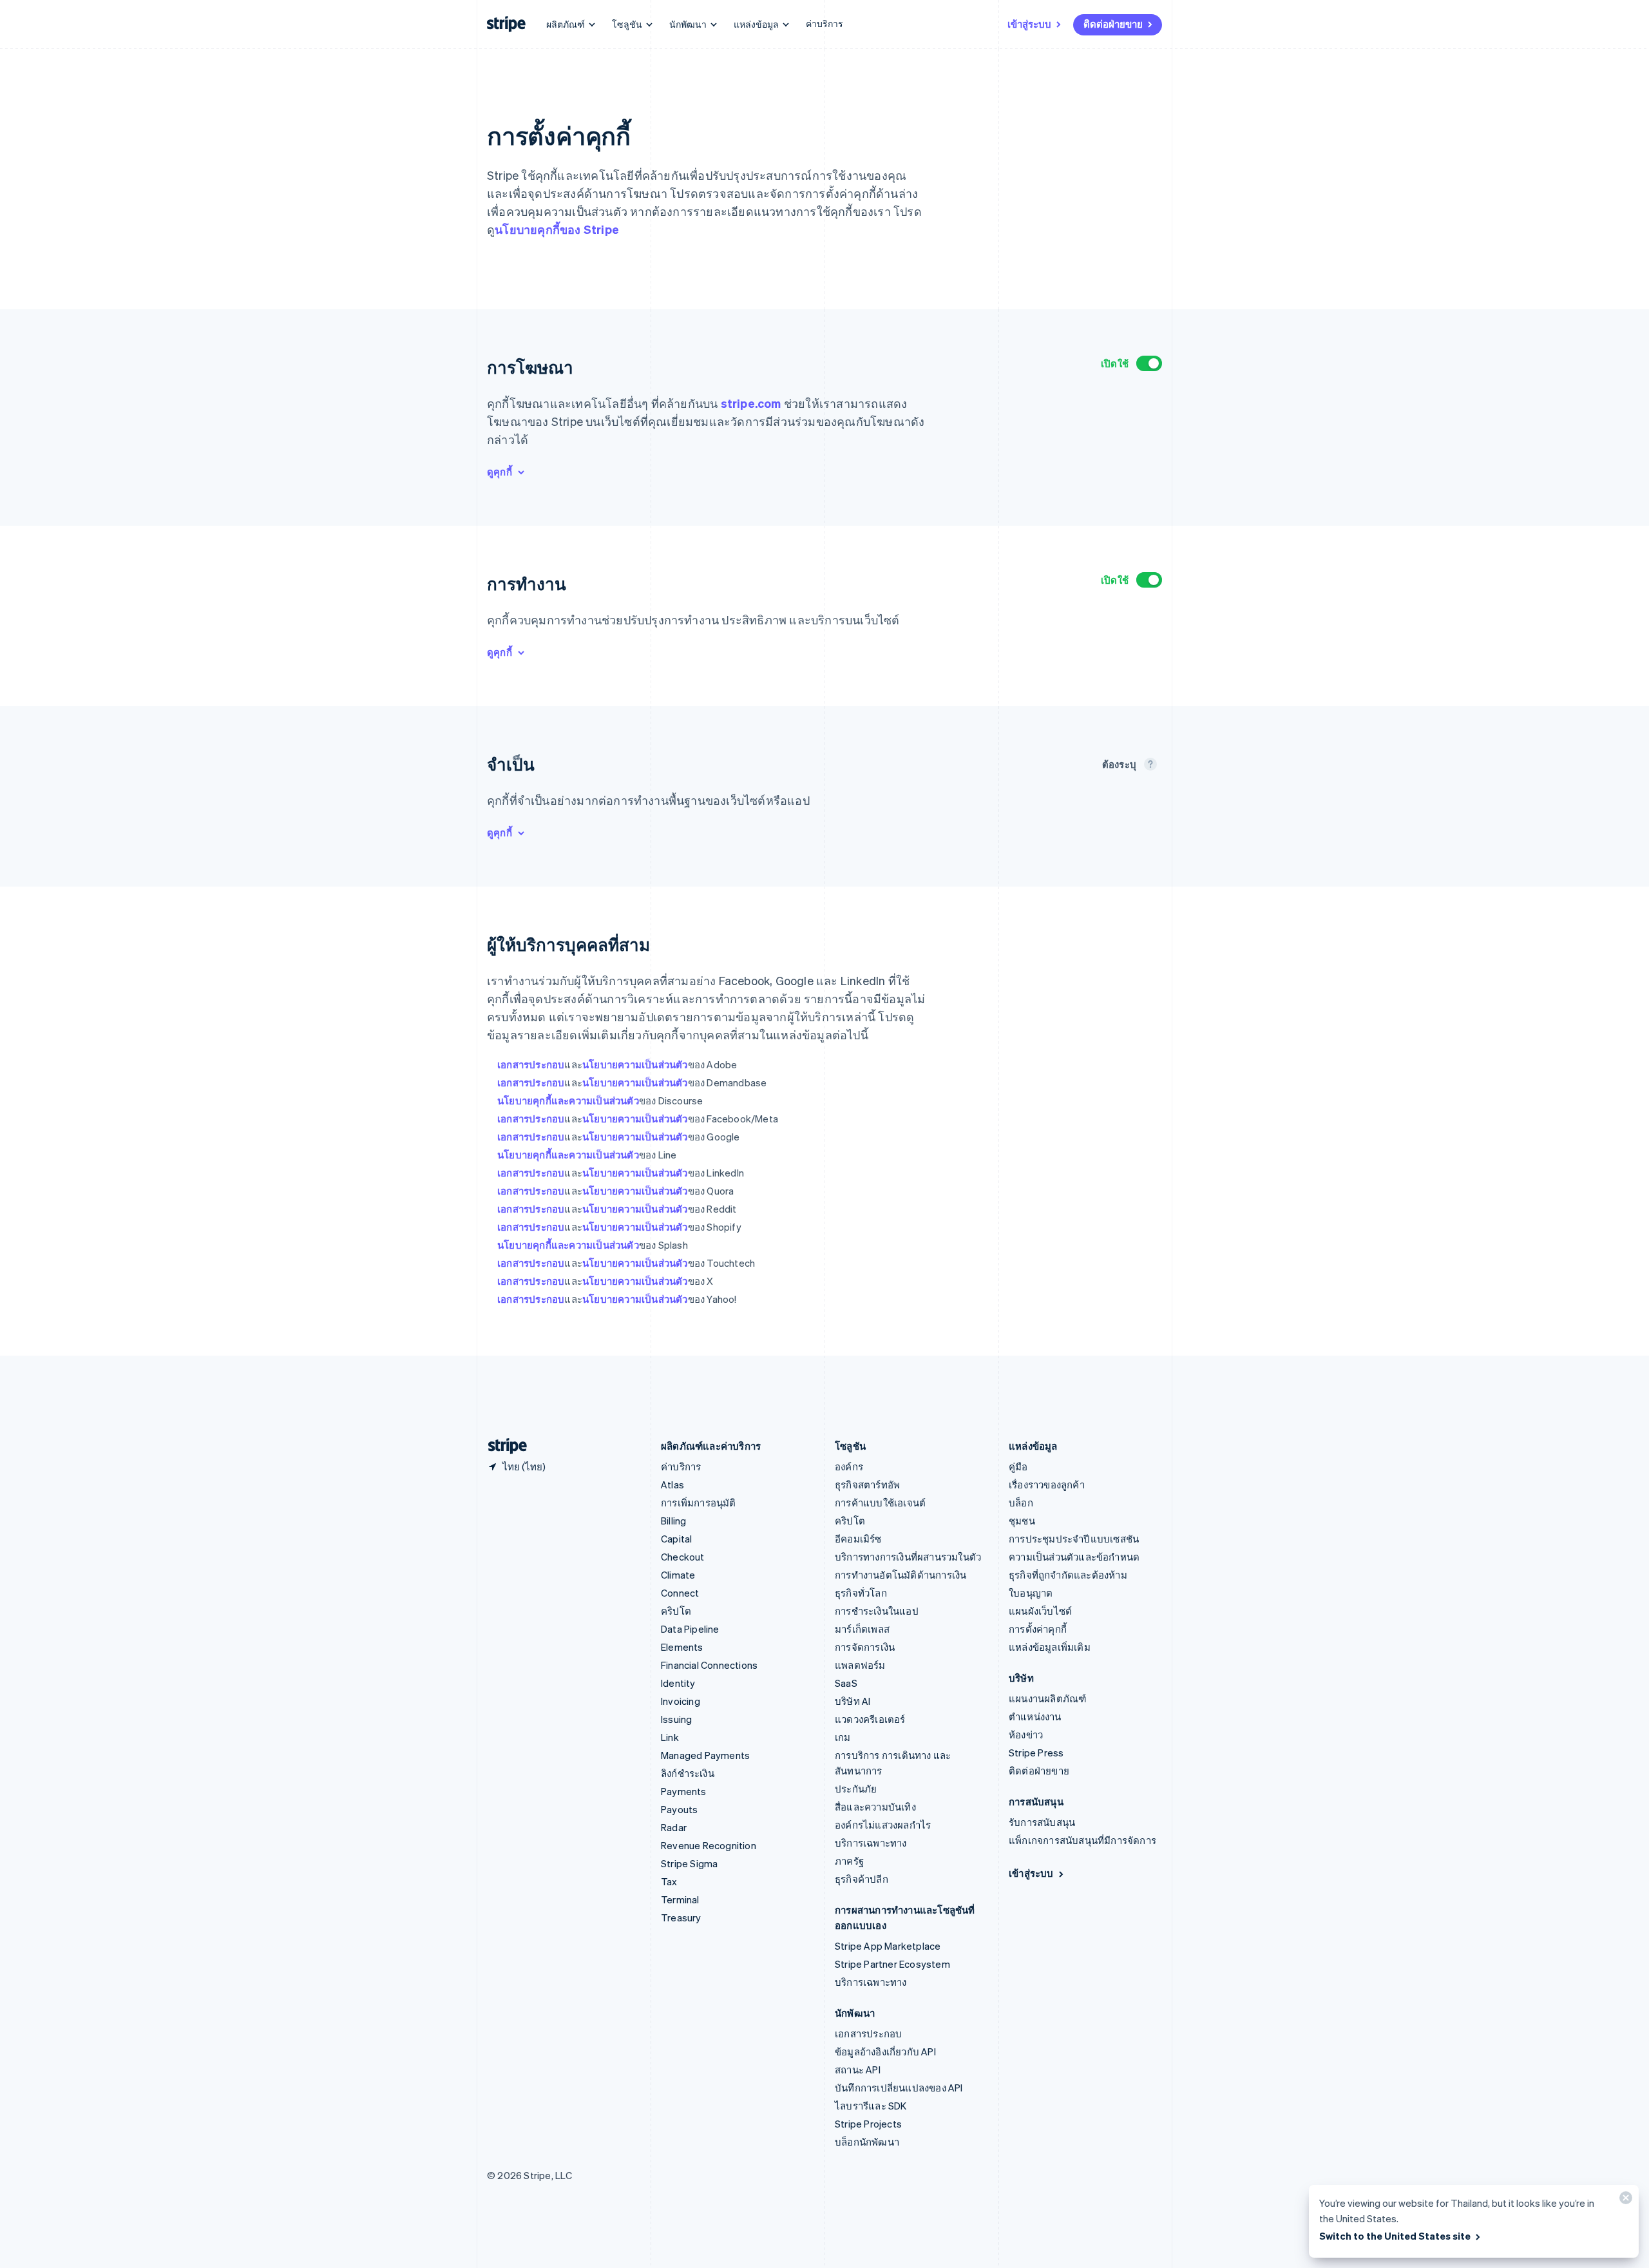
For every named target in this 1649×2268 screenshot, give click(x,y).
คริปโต (676, 1611)
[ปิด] (1624, 2201)
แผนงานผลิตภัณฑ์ (1047, 1698)
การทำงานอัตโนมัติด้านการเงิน (901, 1575)
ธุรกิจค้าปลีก (862, 1879)
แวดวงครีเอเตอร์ (870, 1719)
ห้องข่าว (1026, 1735)
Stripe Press (1036, 1753)
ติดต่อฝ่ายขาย (1113, 24)
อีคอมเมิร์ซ (858, 1539)
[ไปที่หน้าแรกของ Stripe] (502, 1446)
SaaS (846, 1683)
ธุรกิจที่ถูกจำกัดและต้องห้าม (1068, 1575)
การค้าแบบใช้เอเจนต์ (880, 1503)
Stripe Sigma (689, 1863)
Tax (669, 1881)
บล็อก (1021, 1503)
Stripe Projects (868, 2124)
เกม (843, 1737)
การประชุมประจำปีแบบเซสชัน (1074, 1539)
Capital (676, 1539)
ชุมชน (1022, 1521)
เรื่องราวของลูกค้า (1047, 1485)
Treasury (681, 1917)
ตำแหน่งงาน (1035, 1716)
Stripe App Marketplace (888, 1946)
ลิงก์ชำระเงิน (688, 1773)
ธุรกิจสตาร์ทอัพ (867, 1485)
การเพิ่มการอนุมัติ (699, 1503)
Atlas (672, 1485)
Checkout (683, 1557)
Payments (684, 1791)
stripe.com (751, 403)
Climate (678, 1575)
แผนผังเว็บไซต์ (1040, 1611)
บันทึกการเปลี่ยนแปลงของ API (899, 2088)
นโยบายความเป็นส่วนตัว (635, 1064)
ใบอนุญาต (1031, 1593)
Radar (674, 1827)
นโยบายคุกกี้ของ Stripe (557, 229)
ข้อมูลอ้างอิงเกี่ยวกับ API (885, 2052)
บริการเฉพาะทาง (871, 1843)
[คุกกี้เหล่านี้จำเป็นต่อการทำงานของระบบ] (1150, 764)
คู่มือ (1018, 1466)
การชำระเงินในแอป (877, 1611)
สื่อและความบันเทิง (875, 1807)
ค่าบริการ (824, 23)
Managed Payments (705, 1755)
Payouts (679, 1809)
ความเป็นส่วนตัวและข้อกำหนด (1074, 1557)
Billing (673, 1521)
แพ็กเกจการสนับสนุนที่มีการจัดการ (1082, 1840)
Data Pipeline (690, 1629)
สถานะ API (858, 2070)
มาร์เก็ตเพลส (862, 1629)
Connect (680, 1593)
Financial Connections (709, 1665)
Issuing (676, 1719)
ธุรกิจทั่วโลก (861, 1593)
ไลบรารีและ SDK (871, 2106)
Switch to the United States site (1395, 2236)
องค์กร (849, 1466)
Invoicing (681, 1701)
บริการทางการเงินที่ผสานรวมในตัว (908, 1557)
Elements (682, 1647)
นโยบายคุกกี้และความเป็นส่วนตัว (568, 1100)
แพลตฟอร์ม (860, 1665)
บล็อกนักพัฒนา (867, 2142)
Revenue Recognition (709, 1845)
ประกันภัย (856, 1789)
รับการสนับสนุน (1042, 1822)
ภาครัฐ (849, 1861)
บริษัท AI (853, 1701)
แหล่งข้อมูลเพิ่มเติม (1050, 1647)
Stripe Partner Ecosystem (892, 1964)
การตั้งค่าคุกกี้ (1038, 1629)
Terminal (680, 1899)
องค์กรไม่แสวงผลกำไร (883, 1825)
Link (670, 1737)
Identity (678, 1683)
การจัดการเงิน (865, 1647)
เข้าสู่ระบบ (1029, 24)
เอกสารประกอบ (531, 1064)
